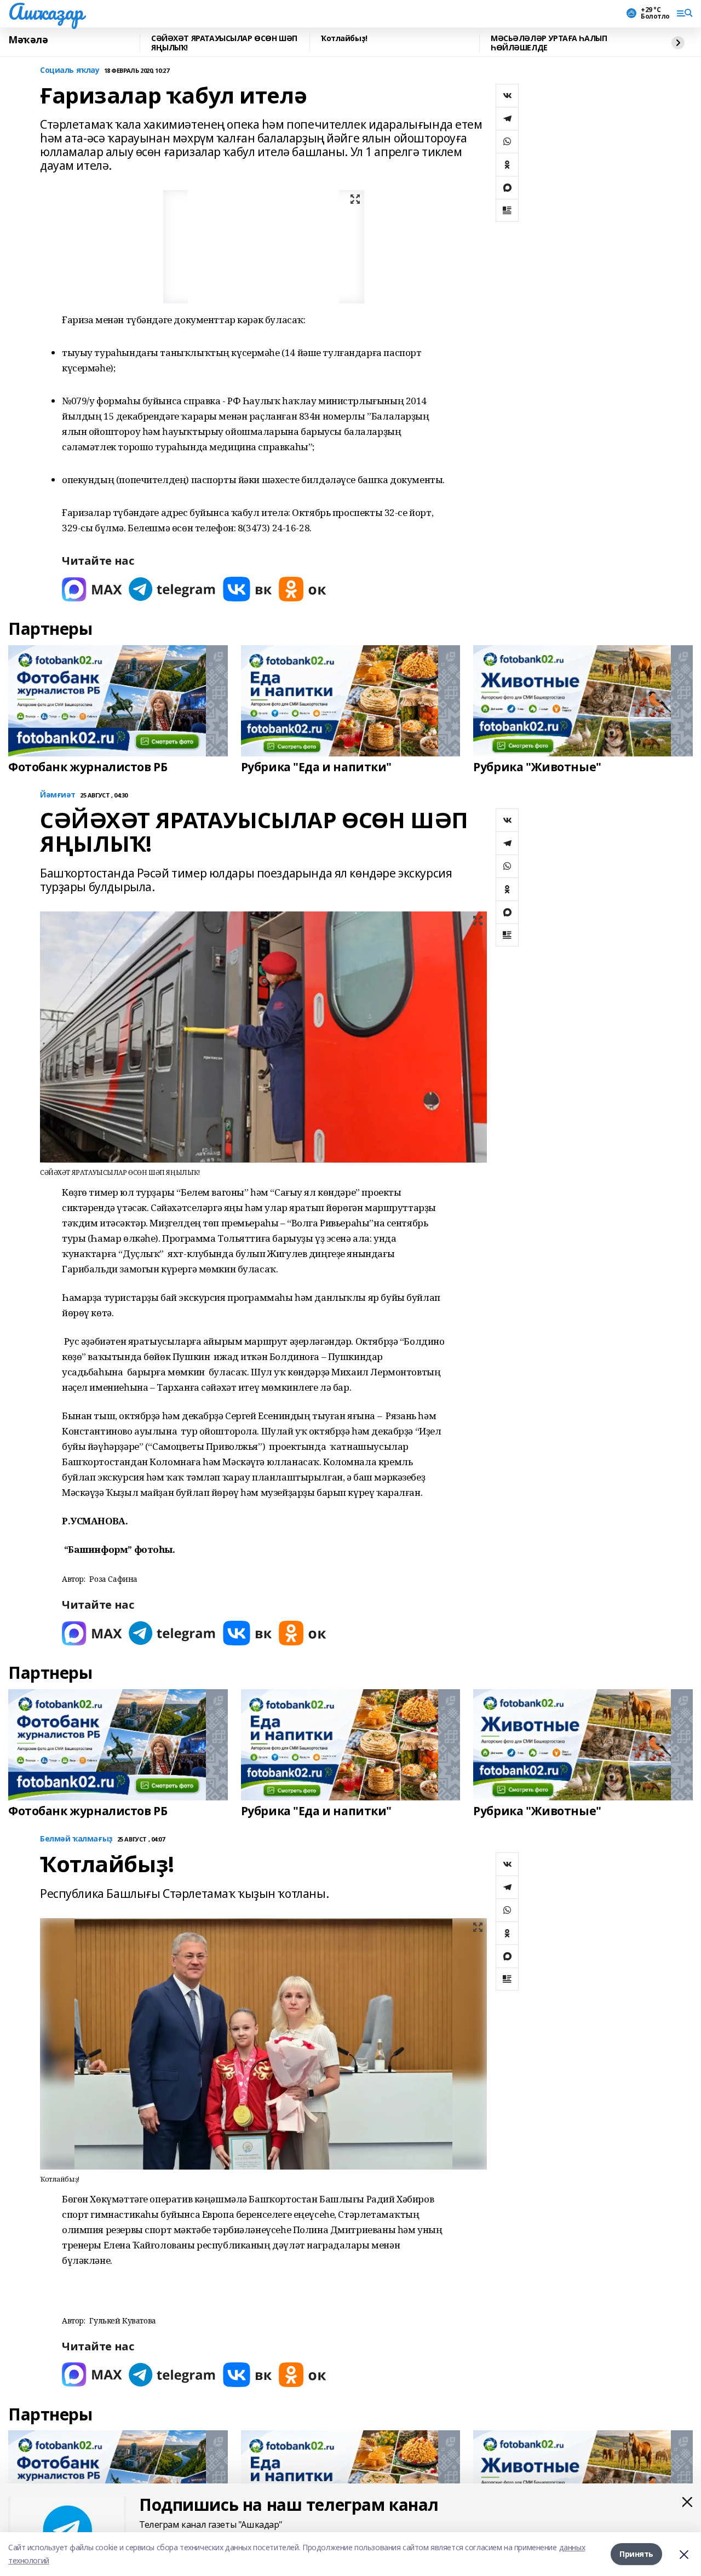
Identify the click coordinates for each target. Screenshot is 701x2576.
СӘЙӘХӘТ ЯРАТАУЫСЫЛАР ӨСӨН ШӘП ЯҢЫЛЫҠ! (224, 43)
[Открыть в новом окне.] (92, 589)
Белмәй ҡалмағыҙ (76, 1839)
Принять (636, 2554)
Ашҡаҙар (46, 12)
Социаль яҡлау (70, 70)
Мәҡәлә (28, 40)
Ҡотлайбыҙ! (344, 39)
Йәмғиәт (58, 795)
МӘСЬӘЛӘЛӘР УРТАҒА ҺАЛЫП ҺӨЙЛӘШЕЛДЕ (549, 43)
